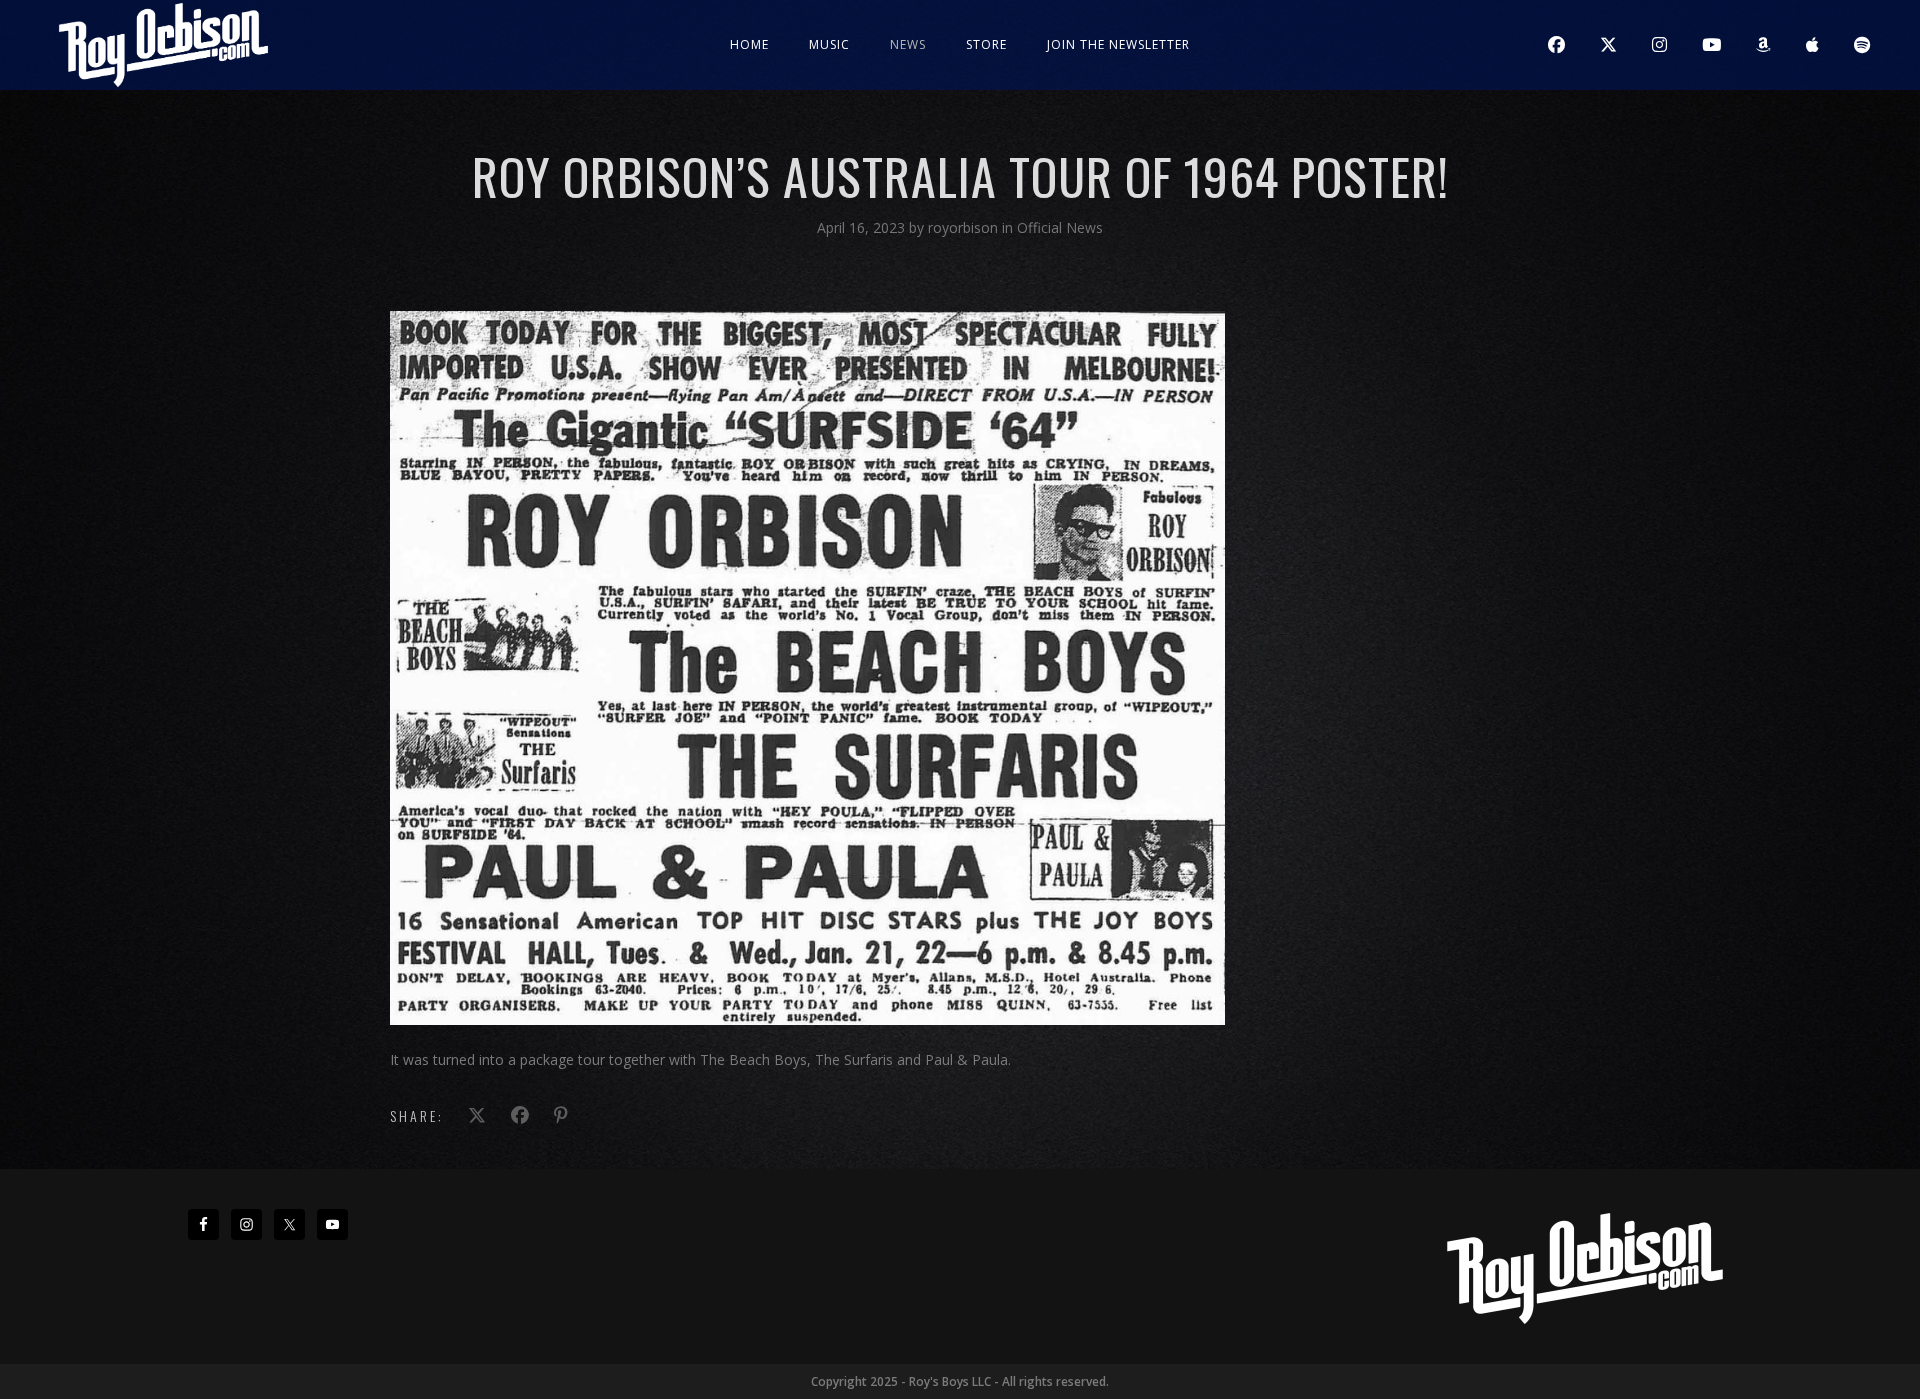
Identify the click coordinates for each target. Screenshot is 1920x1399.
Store (986, 44)
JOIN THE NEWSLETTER (1118, 44)
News (908, 44)
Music (829, 44)
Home (749, 44)
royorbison (965, 227)
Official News (1060, 227)
